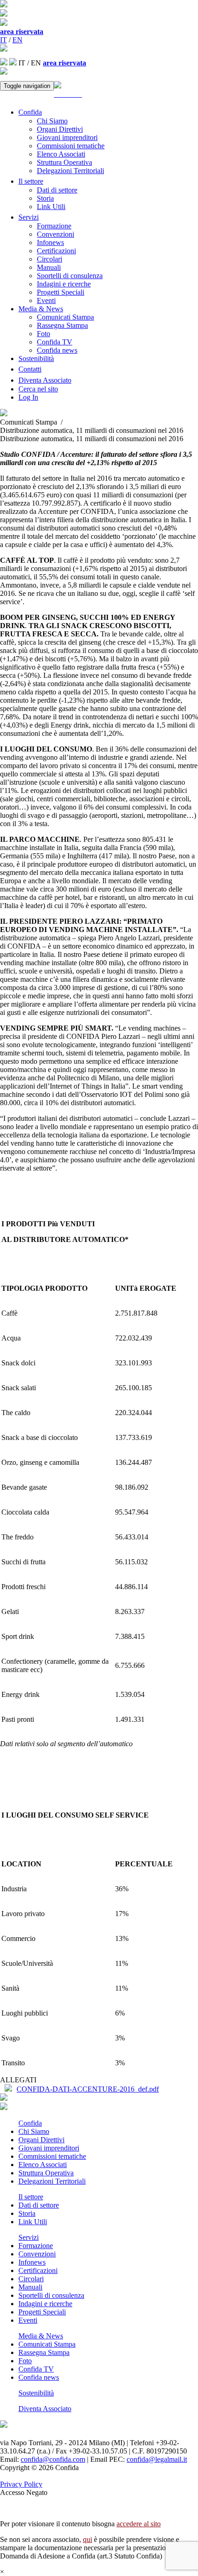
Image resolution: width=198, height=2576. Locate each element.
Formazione (54, 226)
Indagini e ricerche (64, 284)
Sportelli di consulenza (70, 276)
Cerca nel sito (38, 389)
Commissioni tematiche (71, 146)
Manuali (49, 267)
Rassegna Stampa (62, 325)
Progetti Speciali (61, 292)
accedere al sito (139, 2524)
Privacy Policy (21, 2484)
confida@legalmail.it (157, 2459)
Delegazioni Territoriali (70, 171)
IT (3, 40)
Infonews (50, 242)
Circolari (49, 259)
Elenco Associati (61, 154)
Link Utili (51, 207)
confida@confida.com (53, 2459)
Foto (44, 334)
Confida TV (55, 342)
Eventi (46, 300)
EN (17, 40)
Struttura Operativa (64, 162)
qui (87, 2539)
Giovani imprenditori (67, 137)
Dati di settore (57, 190)
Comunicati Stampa (65, 317)
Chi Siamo (52, 121)
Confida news (57, 350)
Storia (45, 198)
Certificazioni (56, 251)
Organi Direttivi (60, 129)
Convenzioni (55, 234)
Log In (28, 397)
